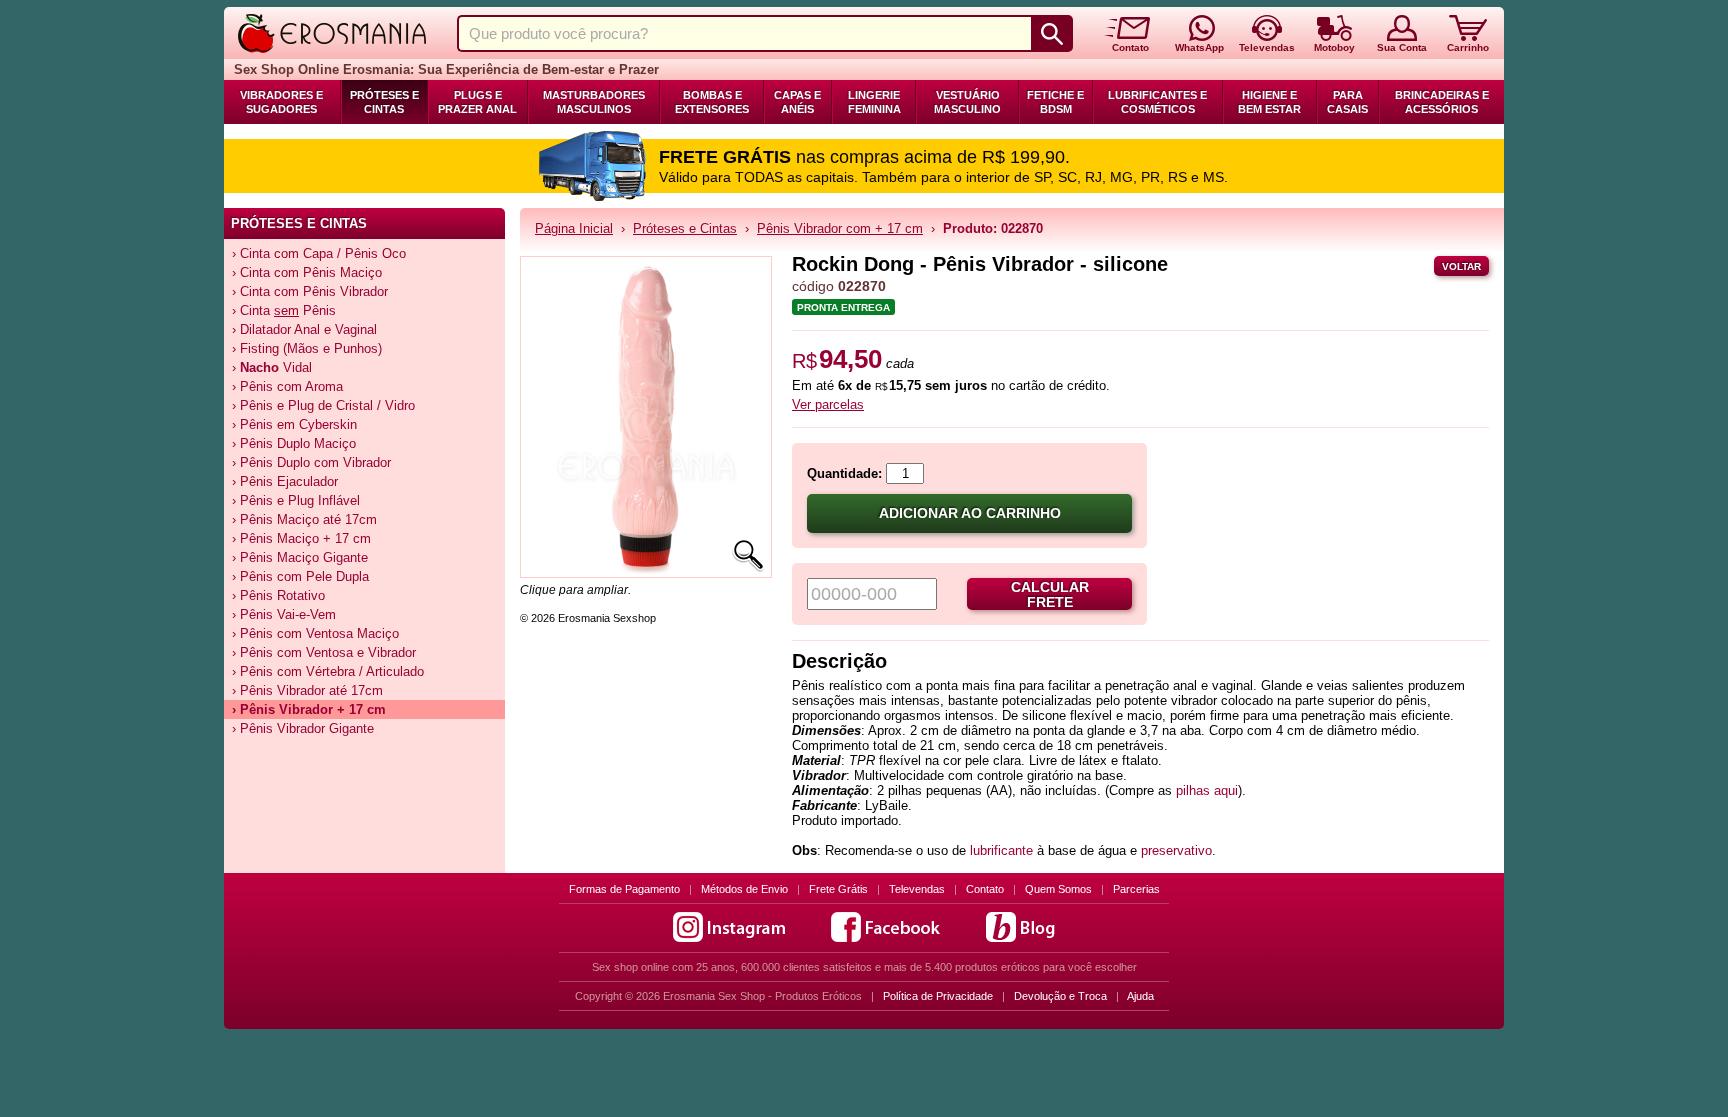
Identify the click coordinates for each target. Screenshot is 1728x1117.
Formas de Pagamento (624, 889)
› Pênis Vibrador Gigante (303, 728)
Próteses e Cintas (384, 102)
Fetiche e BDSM (1055, 102)
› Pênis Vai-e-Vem (284, 614)
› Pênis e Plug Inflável (296, 500)
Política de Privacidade (938, 996)
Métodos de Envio (744, 889)
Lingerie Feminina (874, 102)
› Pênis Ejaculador (285, 481)
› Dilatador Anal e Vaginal (304, 329)
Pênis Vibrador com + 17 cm (840, 228)
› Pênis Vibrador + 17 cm (309, 709)
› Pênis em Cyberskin (294, 424)
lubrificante (1001, 850)
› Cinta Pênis (284, 310)
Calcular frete (1050, 595)
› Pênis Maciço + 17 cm (301, 538)
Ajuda (1140, 996)
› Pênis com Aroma (287, 386)
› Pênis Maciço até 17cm (304, 519)
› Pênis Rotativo (278, 595)
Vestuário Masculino (967, 102)
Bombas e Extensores (712, 102)
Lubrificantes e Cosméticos (1157, 102)
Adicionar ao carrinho (970, 513)
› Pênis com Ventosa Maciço (315, 633)
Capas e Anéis (797, 102)
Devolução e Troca (1060, 996)
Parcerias (1136, 889)
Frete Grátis (838, 889)
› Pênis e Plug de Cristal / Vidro (323, 405)
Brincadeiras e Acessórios (1442, 102)
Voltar (1461, 266)
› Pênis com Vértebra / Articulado (328, 671)
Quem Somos (1058, 889)
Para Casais (1347, 102)
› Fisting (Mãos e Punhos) (307, 348)
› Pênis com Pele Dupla (300, 576)
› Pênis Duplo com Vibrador (311, 462)
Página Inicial (574, 228)
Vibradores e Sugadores (281, 102)
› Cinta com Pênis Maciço (307, 272)
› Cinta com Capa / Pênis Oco (319, 253)
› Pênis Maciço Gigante (300, 557)
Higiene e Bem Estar (1269, 102)
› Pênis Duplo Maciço (294, 443)
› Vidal (272, 367)
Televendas (917, 889)
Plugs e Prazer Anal (477, 102)
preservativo (1176, 850)
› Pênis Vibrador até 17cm (307, 690)
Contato (985, 889)
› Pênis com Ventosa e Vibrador (324, 652)
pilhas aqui (1207, 790)
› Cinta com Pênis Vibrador (310, 291)
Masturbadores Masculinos (594, 102)
